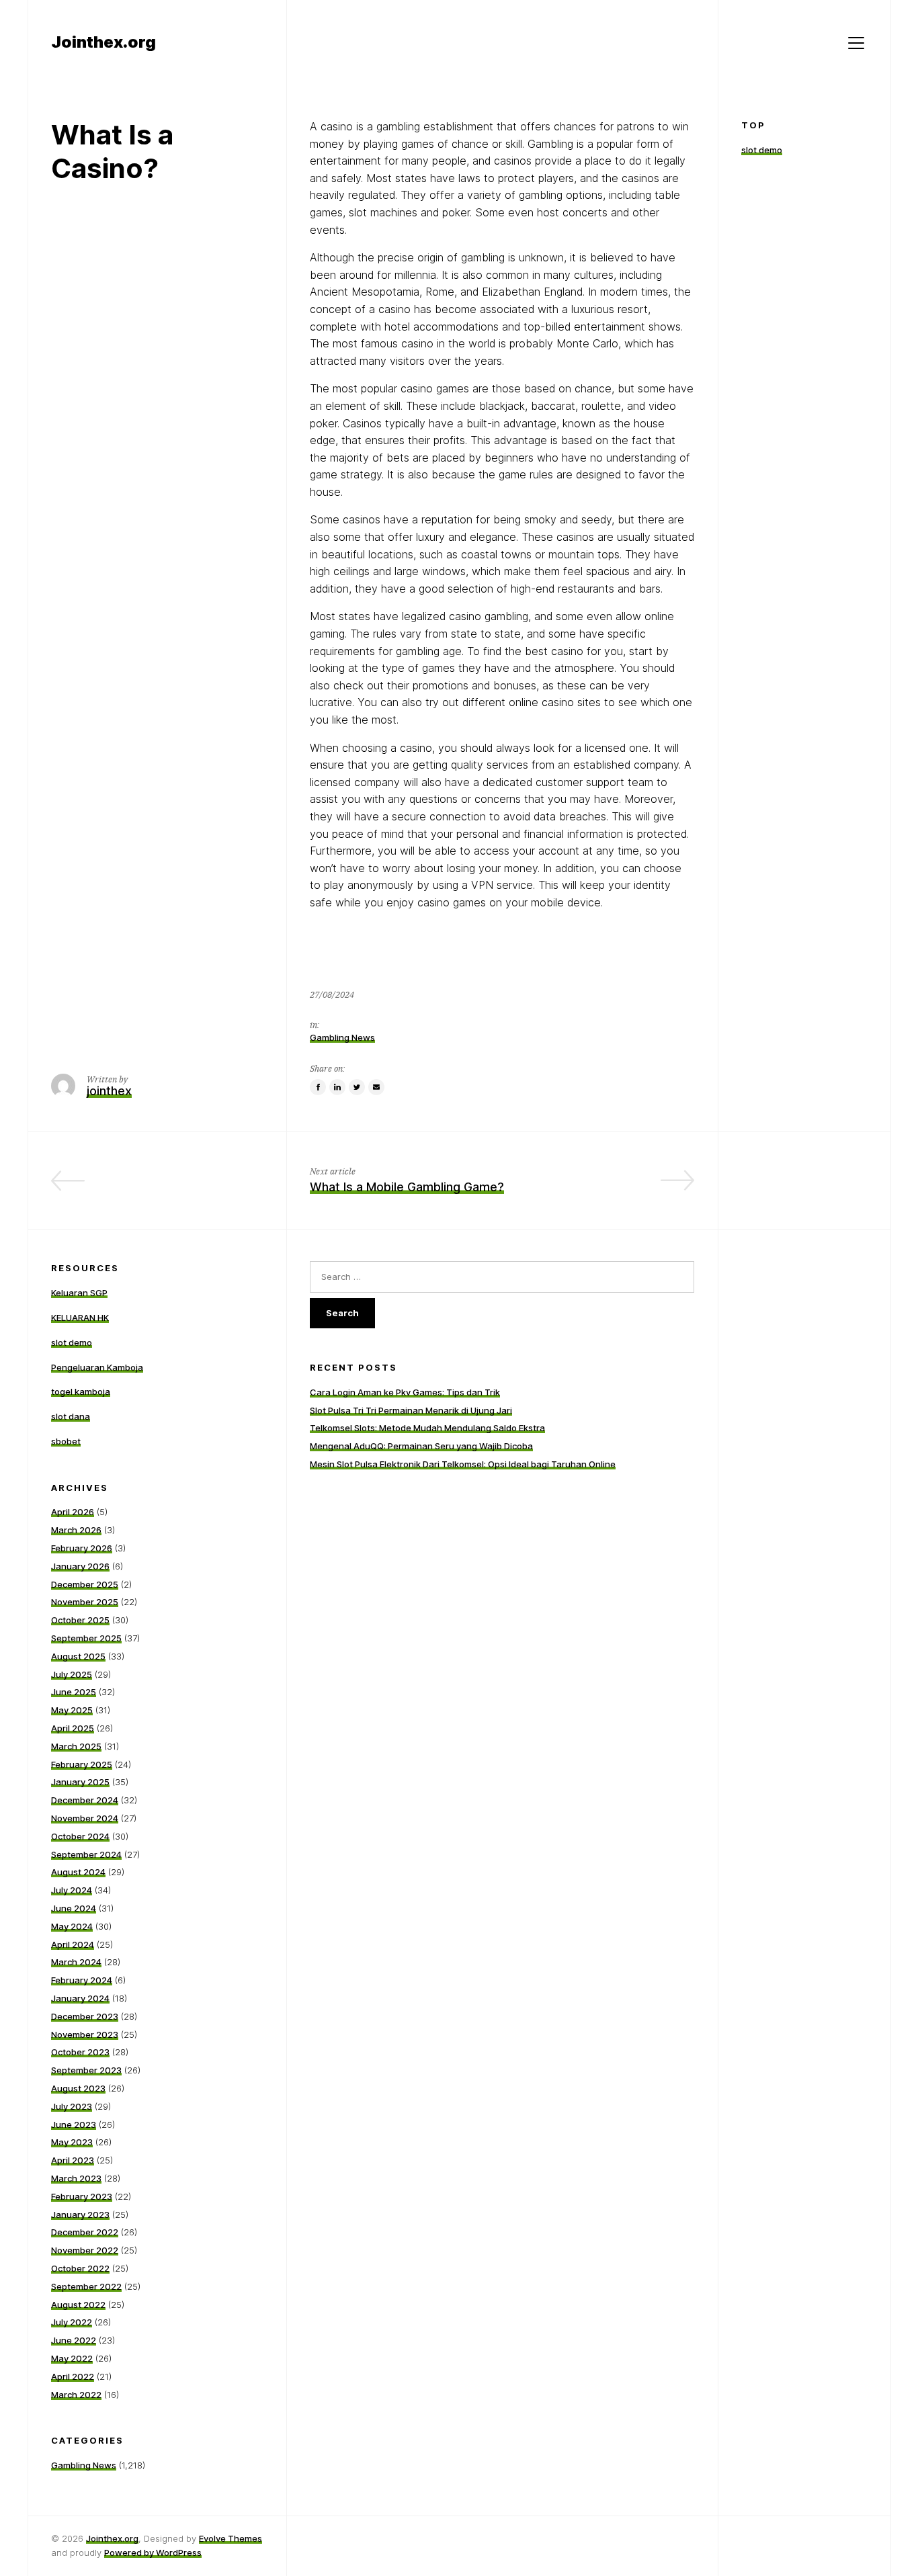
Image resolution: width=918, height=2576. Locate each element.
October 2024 (80, 1836)
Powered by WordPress (153, 2552)
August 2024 (78, 1872)
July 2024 (72, 1890)
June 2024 (74, 1908)
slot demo (762, 150)
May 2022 (72, 2358)
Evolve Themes (231, 2538)
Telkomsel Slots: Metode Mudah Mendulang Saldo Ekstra (427, 1428)
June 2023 (74, 2124)
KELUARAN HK (80, 1318)
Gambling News (342, 1037)
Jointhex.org (112, 2538)
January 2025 (80, 1782)
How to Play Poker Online (191, 1187)
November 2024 (85, 1818)
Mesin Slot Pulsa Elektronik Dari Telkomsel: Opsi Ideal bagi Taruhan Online (463, 1464)
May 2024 (72, 1926)
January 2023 (80, 2215)
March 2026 (76, 1530)
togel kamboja (81, 1391)
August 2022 (78, 2305)
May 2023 (72, 2142)
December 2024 (85, 1800)
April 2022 (73, 2376)
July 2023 (72, 2106)
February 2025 (82, 1764)
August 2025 (78, 1656)
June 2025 (74, 1692)
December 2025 (85, 1584)
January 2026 (80, 1566)
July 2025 (72, 1674)
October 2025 (80, 1620)
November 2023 (85, 2034)
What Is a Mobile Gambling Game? (407, 1187)
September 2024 (86, 1854)
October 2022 (80, 2268)
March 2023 (76, 2178)
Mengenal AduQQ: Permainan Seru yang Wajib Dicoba (421, 1446)
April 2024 (73, 1944)
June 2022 (74, 2340)
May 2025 (72, 1710)
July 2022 (72, 2322)
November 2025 (85, 1602)
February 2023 (82, 2196)
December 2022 (85, 2232)
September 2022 (86, 2286)
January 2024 (80, 1998)
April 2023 (73, 2160)
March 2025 (76, 1746)
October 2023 (80, 2052)
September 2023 (86, 2070)
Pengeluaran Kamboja (97, 1367)
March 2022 (76, 2395)
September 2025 (86, 1638)
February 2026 (82, 1548)
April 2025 (73, 1728)
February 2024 (82, 1980)
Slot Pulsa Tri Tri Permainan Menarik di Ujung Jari (411, 1410)
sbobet (66, 1441)
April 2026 (73, 1512)
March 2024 (76, 1962)
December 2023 (85, 2016)
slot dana (71, 1416)
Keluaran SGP (79, 1293)
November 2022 (85, 2250)
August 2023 (78, 2088)
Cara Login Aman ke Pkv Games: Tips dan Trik (405, 1392)
